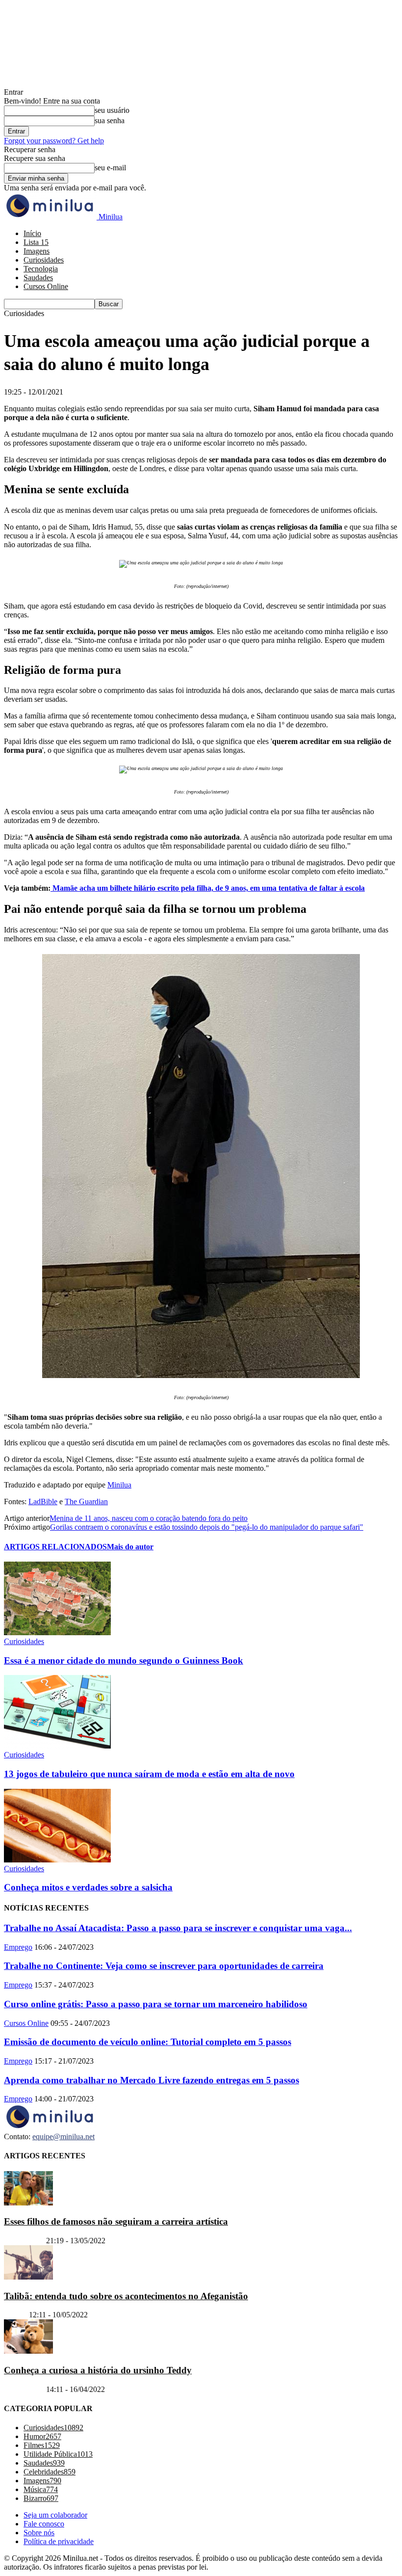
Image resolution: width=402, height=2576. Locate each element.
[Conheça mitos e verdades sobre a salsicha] (57, 1860)
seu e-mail (110, 168)
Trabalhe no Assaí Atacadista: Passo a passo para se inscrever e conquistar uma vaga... (178, 1928)
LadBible (43, 1501)
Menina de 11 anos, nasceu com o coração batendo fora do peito (149, 1518)
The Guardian (86, 1501)
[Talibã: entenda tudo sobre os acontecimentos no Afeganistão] (28, 2277)
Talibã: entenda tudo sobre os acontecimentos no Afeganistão (126, 2296)
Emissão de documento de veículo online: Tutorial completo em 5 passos (148, 2042)
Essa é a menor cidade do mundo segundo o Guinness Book (124, 1660)
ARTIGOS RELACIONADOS (55, 1547)
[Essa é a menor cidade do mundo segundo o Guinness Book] (57, 1633)
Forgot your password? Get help (54, 141)
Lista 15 (36, 242)
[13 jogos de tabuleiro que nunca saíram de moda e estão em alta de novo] (57, 1746)
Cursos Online (46, 286)
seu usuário (112, 110)
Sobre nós (39, 2533)
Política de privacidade (59, 2542)
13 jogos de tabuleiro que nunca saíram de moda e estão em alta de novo (149, 1774)
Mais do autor (130, 1547)
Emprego (18, 1947)
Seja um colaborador (55, 2515)
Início (32, 233)
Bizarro (15, 2315)
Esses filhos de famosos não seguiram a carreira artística (116, 2222)
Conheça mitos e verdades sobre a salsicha (88, 1887)
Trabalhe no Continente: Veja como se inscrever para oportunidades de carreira (164, 1966)
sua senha (110, 120)
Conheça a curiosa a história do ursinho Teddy (98, 2371)
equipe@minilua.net (63, 2137)
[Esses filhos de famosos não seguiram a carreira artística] (28, 2203)
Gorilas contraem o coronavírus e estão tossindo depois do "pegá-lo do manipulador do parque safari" (207, 1527)
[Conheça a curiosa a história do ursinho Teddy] (28, 2351)
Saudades (38, 278)
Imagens (37, 251)
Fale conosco (44, 2524)
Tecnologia (41, 269)
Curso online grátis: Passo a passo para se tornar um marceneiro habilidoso (156, 2004)
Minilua (119, 1485)
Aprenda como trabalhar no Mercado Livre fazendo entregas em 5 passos (151, 2080)
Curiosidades (44, 260)
